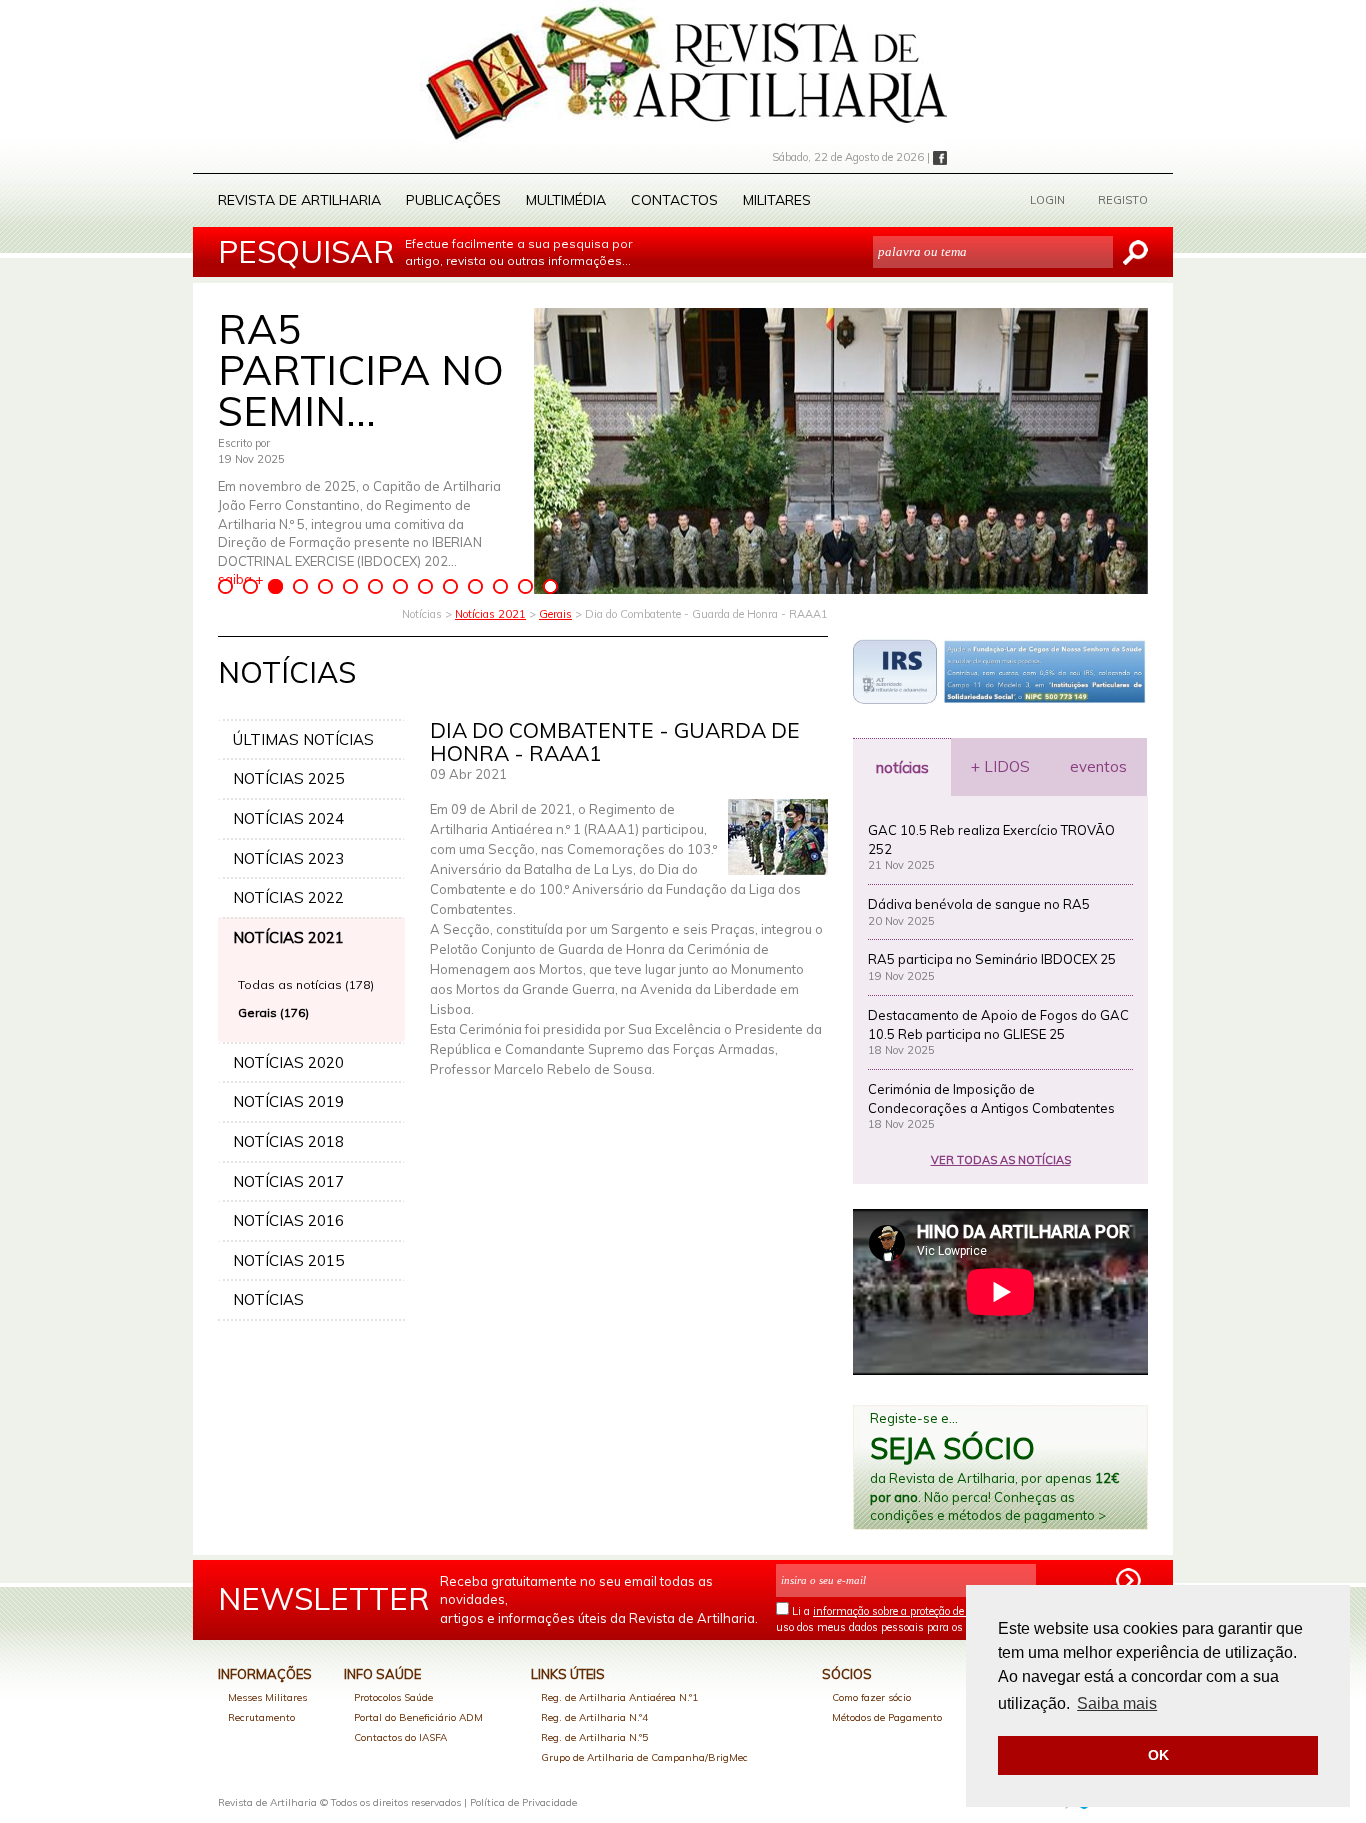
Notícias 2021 (490, 614)
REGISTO (1123, 200)
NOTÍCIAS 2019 (288, 1101)
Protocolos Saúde (393, 1697)
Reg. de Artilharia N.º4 (594, 1717)
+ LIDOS (1000, 766)
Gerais (555, 614)
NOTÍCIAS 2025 (288, 778)
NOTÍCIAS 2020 (288, 1062)
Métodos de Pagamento (887, 1717)
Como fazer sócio (871, 1697)
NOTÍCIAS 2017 (288, 1181)
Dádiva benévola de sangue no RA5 (979, 904)
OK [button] (1158, 1755)
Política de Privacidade (523, 1802)
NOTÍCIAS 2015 (288, 1260)
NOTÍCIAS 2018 (288, 1141)
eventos (1098, 766)
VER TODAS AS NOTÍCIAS (1001, 1160)
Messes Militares (267, 1697)
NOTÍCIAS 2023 (288, 858)
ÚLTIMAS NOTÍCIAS (303, 739)
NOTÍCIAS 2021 (288, 937)
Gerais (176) (273, 1012)
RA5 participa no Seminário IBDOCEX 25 (992, 959)
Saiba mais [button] (1117, 1703)
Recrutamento (261, 1717)
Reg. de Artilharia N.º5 (594, 1737)
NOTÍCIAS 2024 (288, 818)
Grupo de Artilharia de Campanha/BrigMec (644, 1757)
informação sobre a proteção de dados (904, 1611)
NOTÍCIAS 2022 (288, 897)
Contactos (674, 200)
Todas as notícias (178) (306, 984)
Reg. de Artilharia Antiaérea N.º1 (619, 1697)
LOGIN (1047, 200)
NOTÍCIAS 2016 (288, 1220)
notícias (902, 767)
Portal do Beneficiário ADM (418, 1717)
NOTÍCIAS (268, 1299)
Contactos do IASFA (400, 1737)
